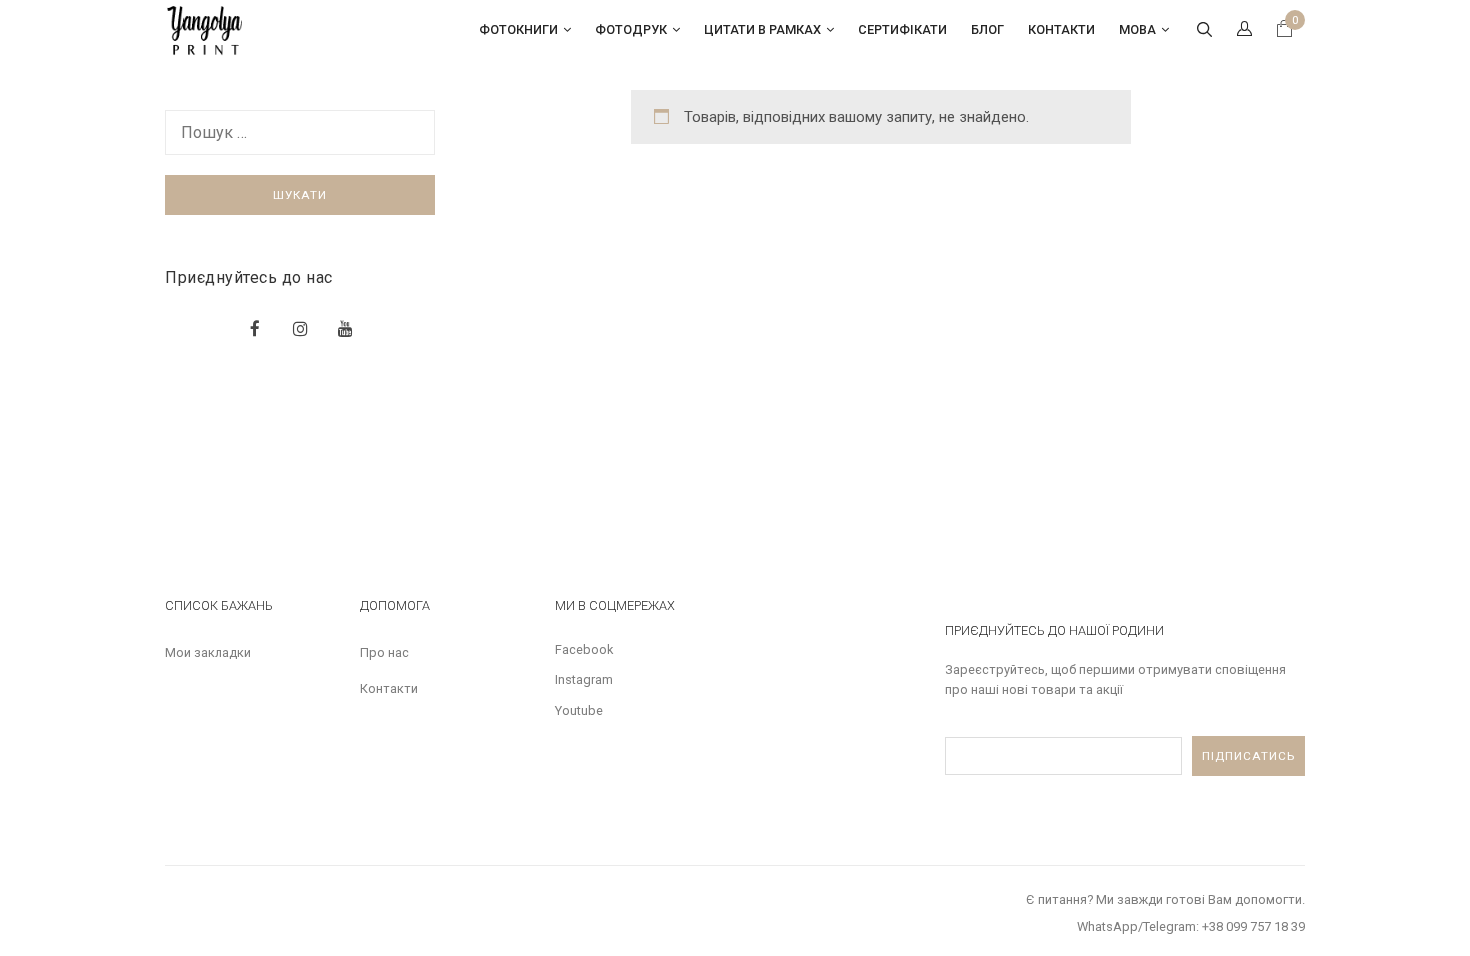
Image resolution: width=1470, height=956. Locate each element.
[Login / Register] (1244, 30)
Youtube (579, 710)
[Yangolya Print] (206, 29)
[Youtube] (345, 329)
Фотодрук (631, 29)
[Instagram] (300, 329)
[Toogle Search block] (1204, 30)
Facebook (584, 649)
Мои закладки (208, 652)
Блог (987, 29)
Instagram (584, 679)
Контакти (1061, 29)
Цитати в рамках (762, 29)
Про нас (384, 652)
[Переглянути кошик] (1284, 31)
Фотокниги (518, 29)
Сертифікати (902, 29)
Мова (1137, 29)
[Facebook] (255, 329)
